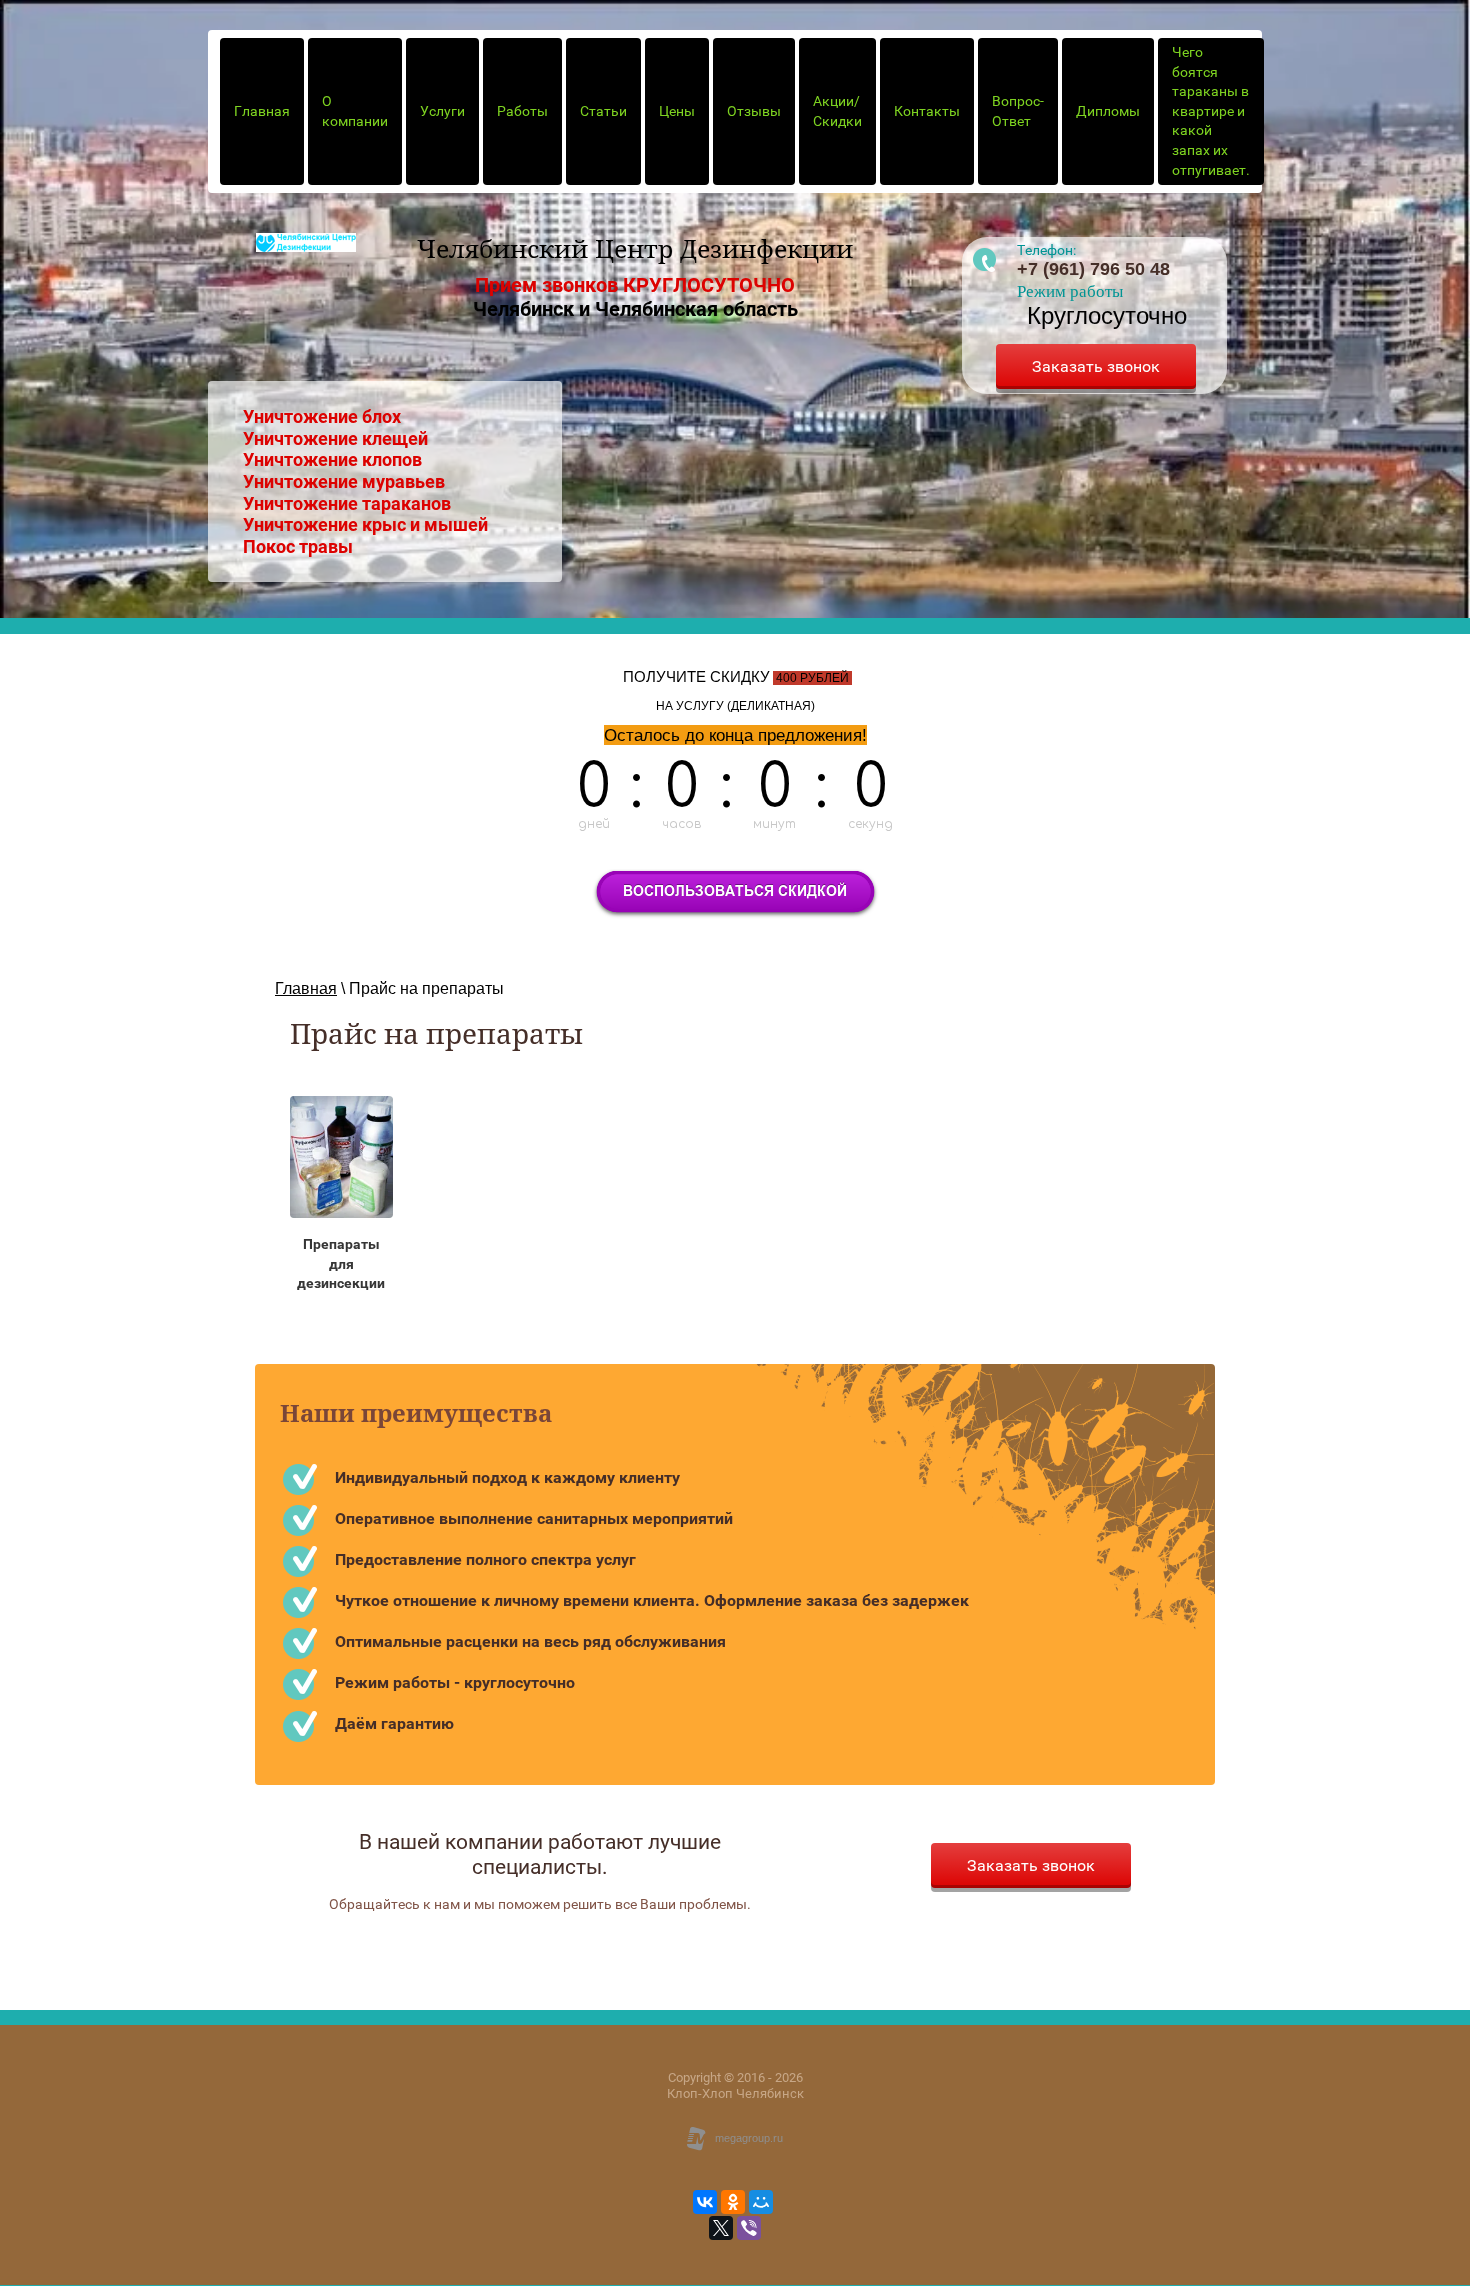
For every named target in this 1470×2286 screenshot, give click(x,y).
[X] (721, 2228)
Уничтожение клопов (332, 459)
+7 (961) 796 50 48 (1093, 269)
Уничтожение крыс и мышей (365, 524)
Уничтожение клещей (335, 438)
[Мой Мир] (761, 2202)
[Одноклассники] (733, 2202)
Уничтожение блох (322, 416)
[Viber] (749, 2228)
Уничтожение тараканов (347, 503)
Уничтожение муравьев (344, 481)
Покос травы (298, 546)
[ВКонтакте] (705, 2202)
